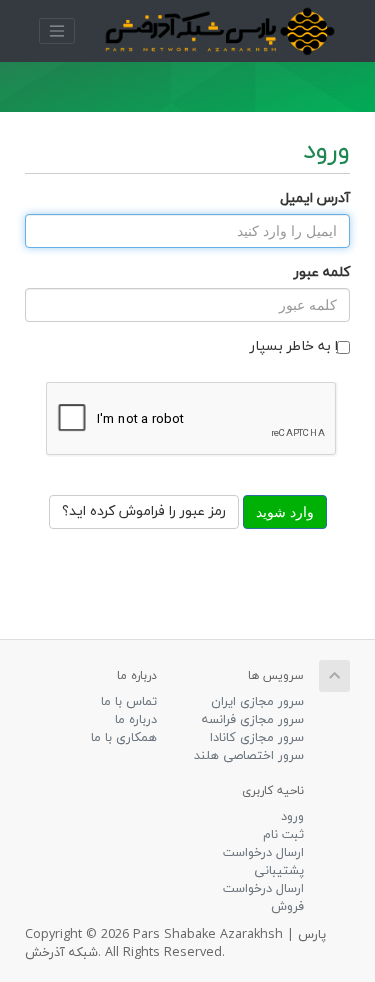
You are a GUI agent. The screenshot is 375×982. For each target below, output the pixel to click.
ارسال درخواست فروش (263, 898)
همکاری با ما (124, 738)
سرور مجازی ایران (257, 702)
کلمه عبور (322, 272)
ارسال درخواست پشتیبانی (263, 862)
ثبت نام (283, 835)
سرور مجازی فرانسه (253, 720)
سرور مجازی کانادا (257, 738)
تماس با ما (129, 702)
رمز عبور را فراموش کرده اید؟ (144, 511)
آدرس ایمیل (315, 198)
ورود (292, 817)
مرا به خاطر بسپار (300, 346)
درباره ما (136, 720)
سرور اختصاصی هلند (249, 756)
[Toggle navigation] (57, 31)
